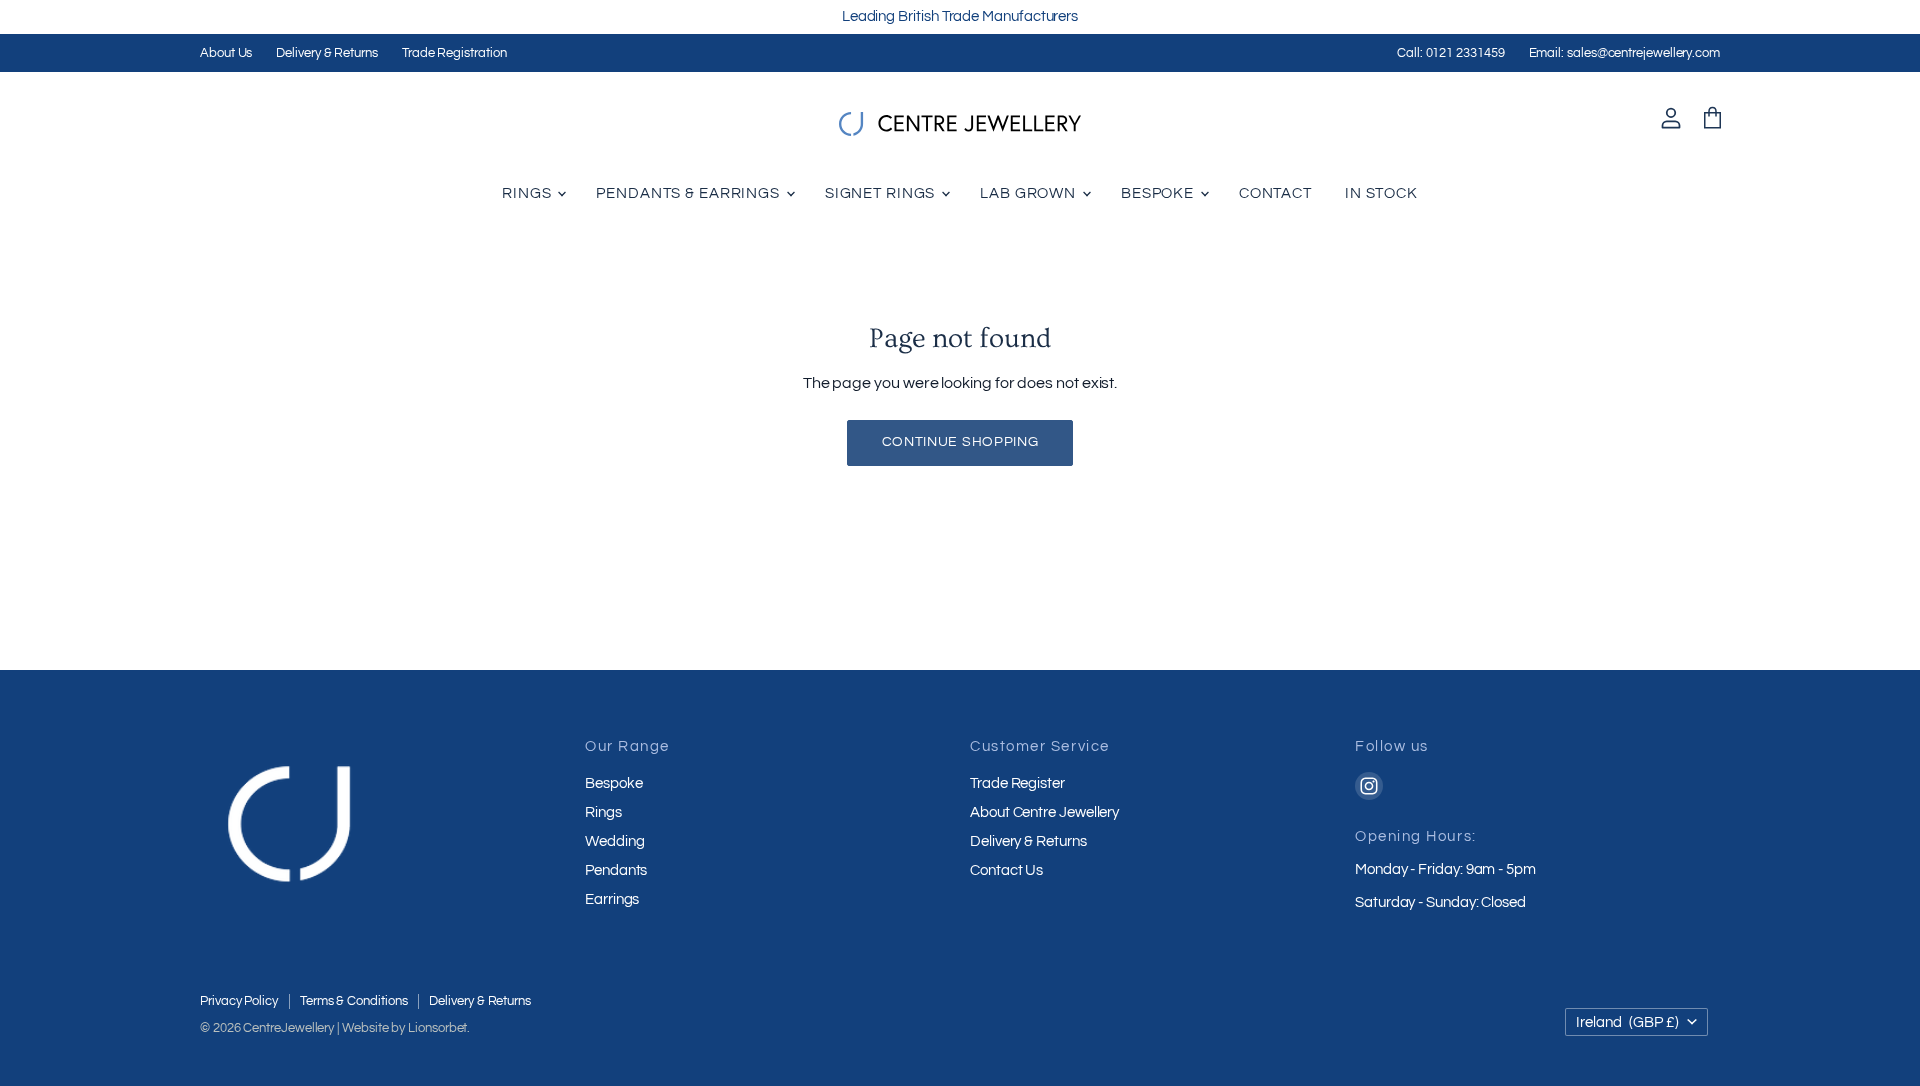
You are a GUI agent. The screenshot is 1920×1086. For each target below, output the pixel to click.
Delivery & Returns (327, 53)
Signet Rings (882, 193)
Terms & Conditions (354, 1001)
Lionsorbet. (439, 1028)
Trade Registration (454, 53)
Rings (528, 193)
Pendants (616, 870)
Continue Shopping (960, 442)
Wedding (614, 841)
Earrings (612, 899)
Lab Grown (1030, 193)
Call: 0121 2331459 (1451, 53)
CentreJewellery (288, 1028)
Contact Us (1006, 870)
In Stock (1381, 193)
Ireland (1627, 1022)
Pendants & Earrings (690, 193)
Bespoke (1159, 193)
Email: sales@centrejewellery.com (1624, 53)
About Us (226, 53)
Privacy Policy (239, 1001)
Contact (1275, 193)
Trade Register (1017, 783)
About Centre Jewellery (1044, 812)
